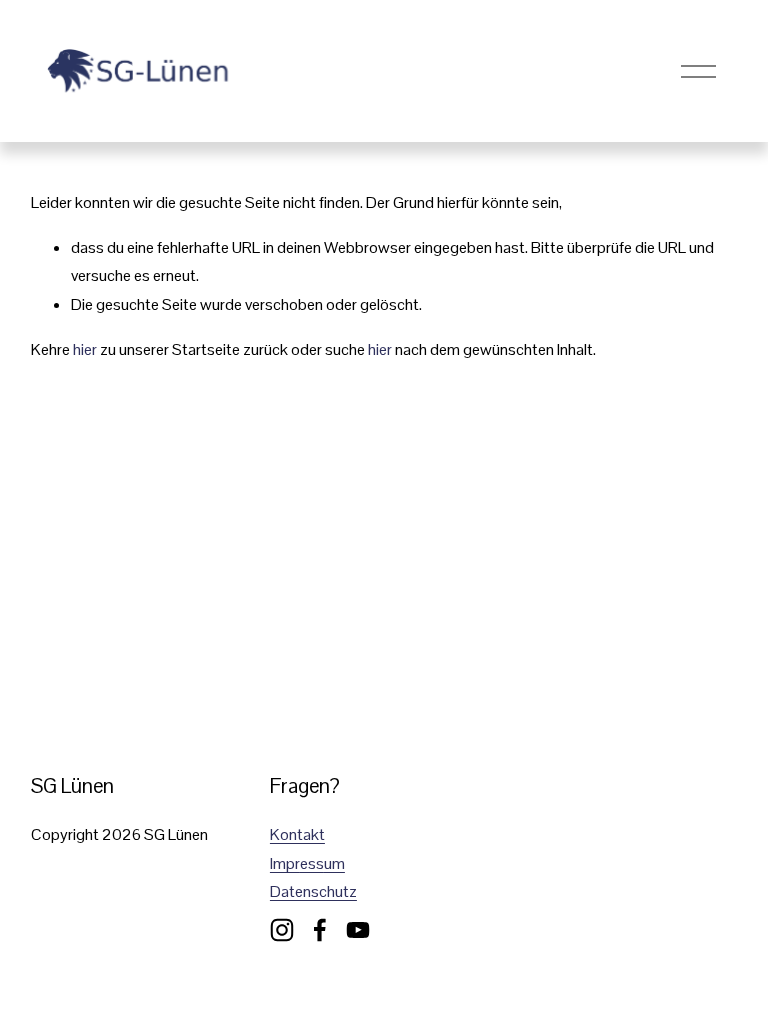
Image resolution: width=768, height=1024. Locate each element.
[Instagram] (282, 930)
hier (85, 349)
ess (312, 863)
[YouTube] (358, 930)
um (334, 863)
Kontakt (297, 834)
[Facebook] (320, 930)
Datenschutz (313, 891)
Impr (285, 863)
